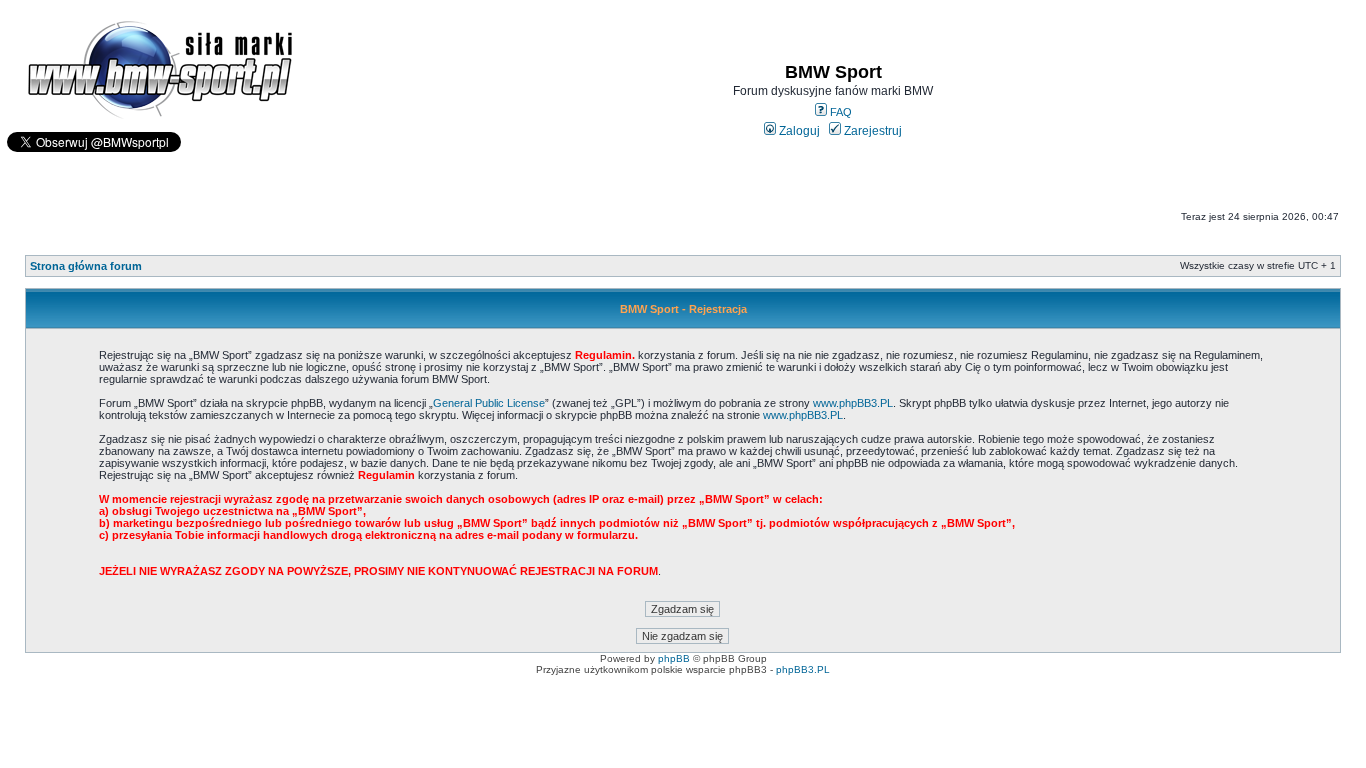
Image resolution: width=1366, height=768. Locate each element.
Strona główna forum (86, 266)
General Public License (489, 403)
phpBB (674, 658)
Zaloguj (798, 131)
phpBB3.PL (803, 669)
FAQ (839, 112)
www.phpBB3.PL (853, 403)
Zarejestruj (871, 131)
